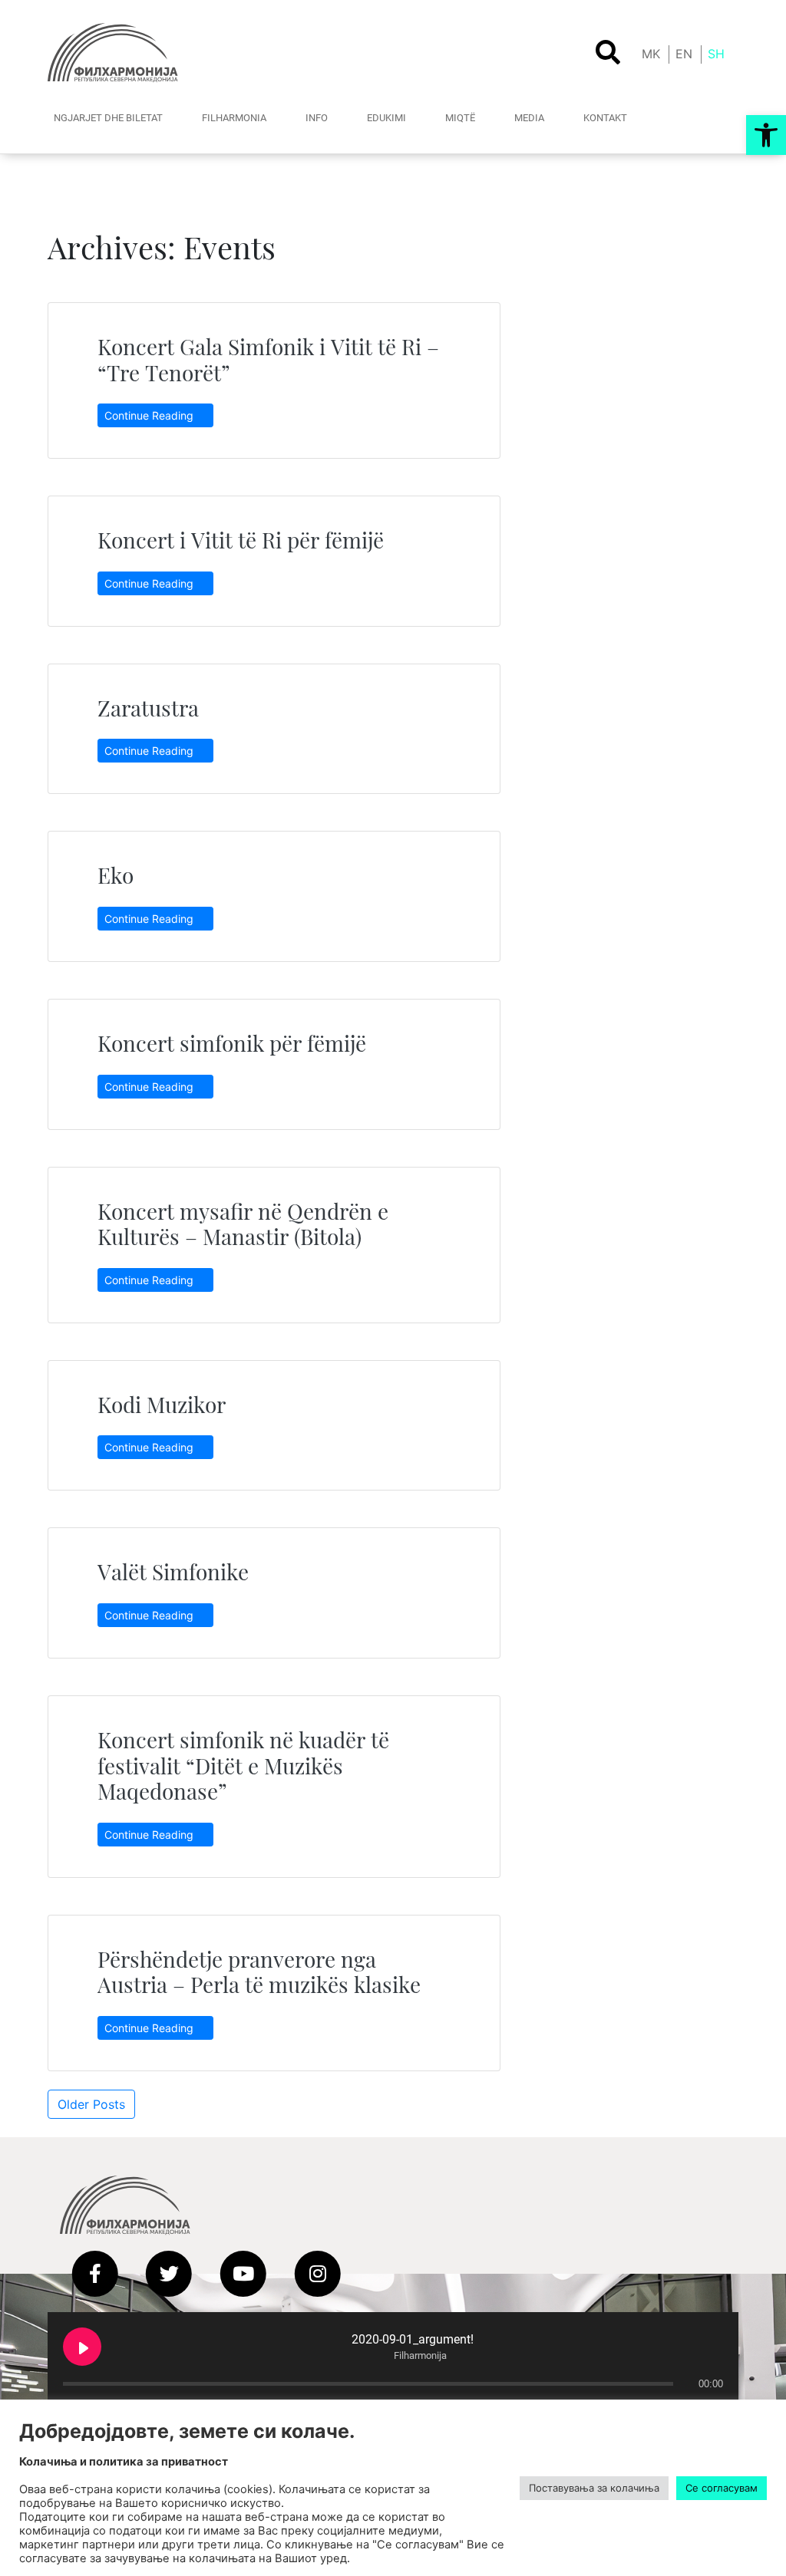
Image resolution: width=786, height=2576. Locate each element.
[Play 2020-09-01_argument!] (82, 2347)
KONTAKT (605, 118)
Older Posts (91, 2104)
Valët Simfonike (173, 1571)
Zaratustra (148, 708)
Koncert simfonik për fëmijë (232, 1043)
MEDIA (529, 118)
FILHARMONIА (234, 118)
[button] (766, 135)
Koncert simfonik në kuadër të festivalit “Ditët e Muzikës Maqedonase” (243, 1765)
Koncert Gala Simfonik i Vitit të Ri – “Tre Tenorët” (268, 359)
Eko (116, 875)
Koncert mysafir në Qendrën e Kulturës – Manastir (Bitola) (243, 1224)
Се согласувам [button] (722, 2488)
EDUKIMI (386, 118)
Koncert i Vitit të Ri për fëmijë (241, 540)
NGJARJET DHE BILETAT (108, 118)
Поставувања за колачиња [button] (594, 2488)
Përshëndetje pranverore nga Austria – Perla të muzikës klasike (259, 1972)
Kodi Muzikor (162, 1404)
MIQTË (460, 118)
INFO (317, 118)
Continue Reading (150, 415)
